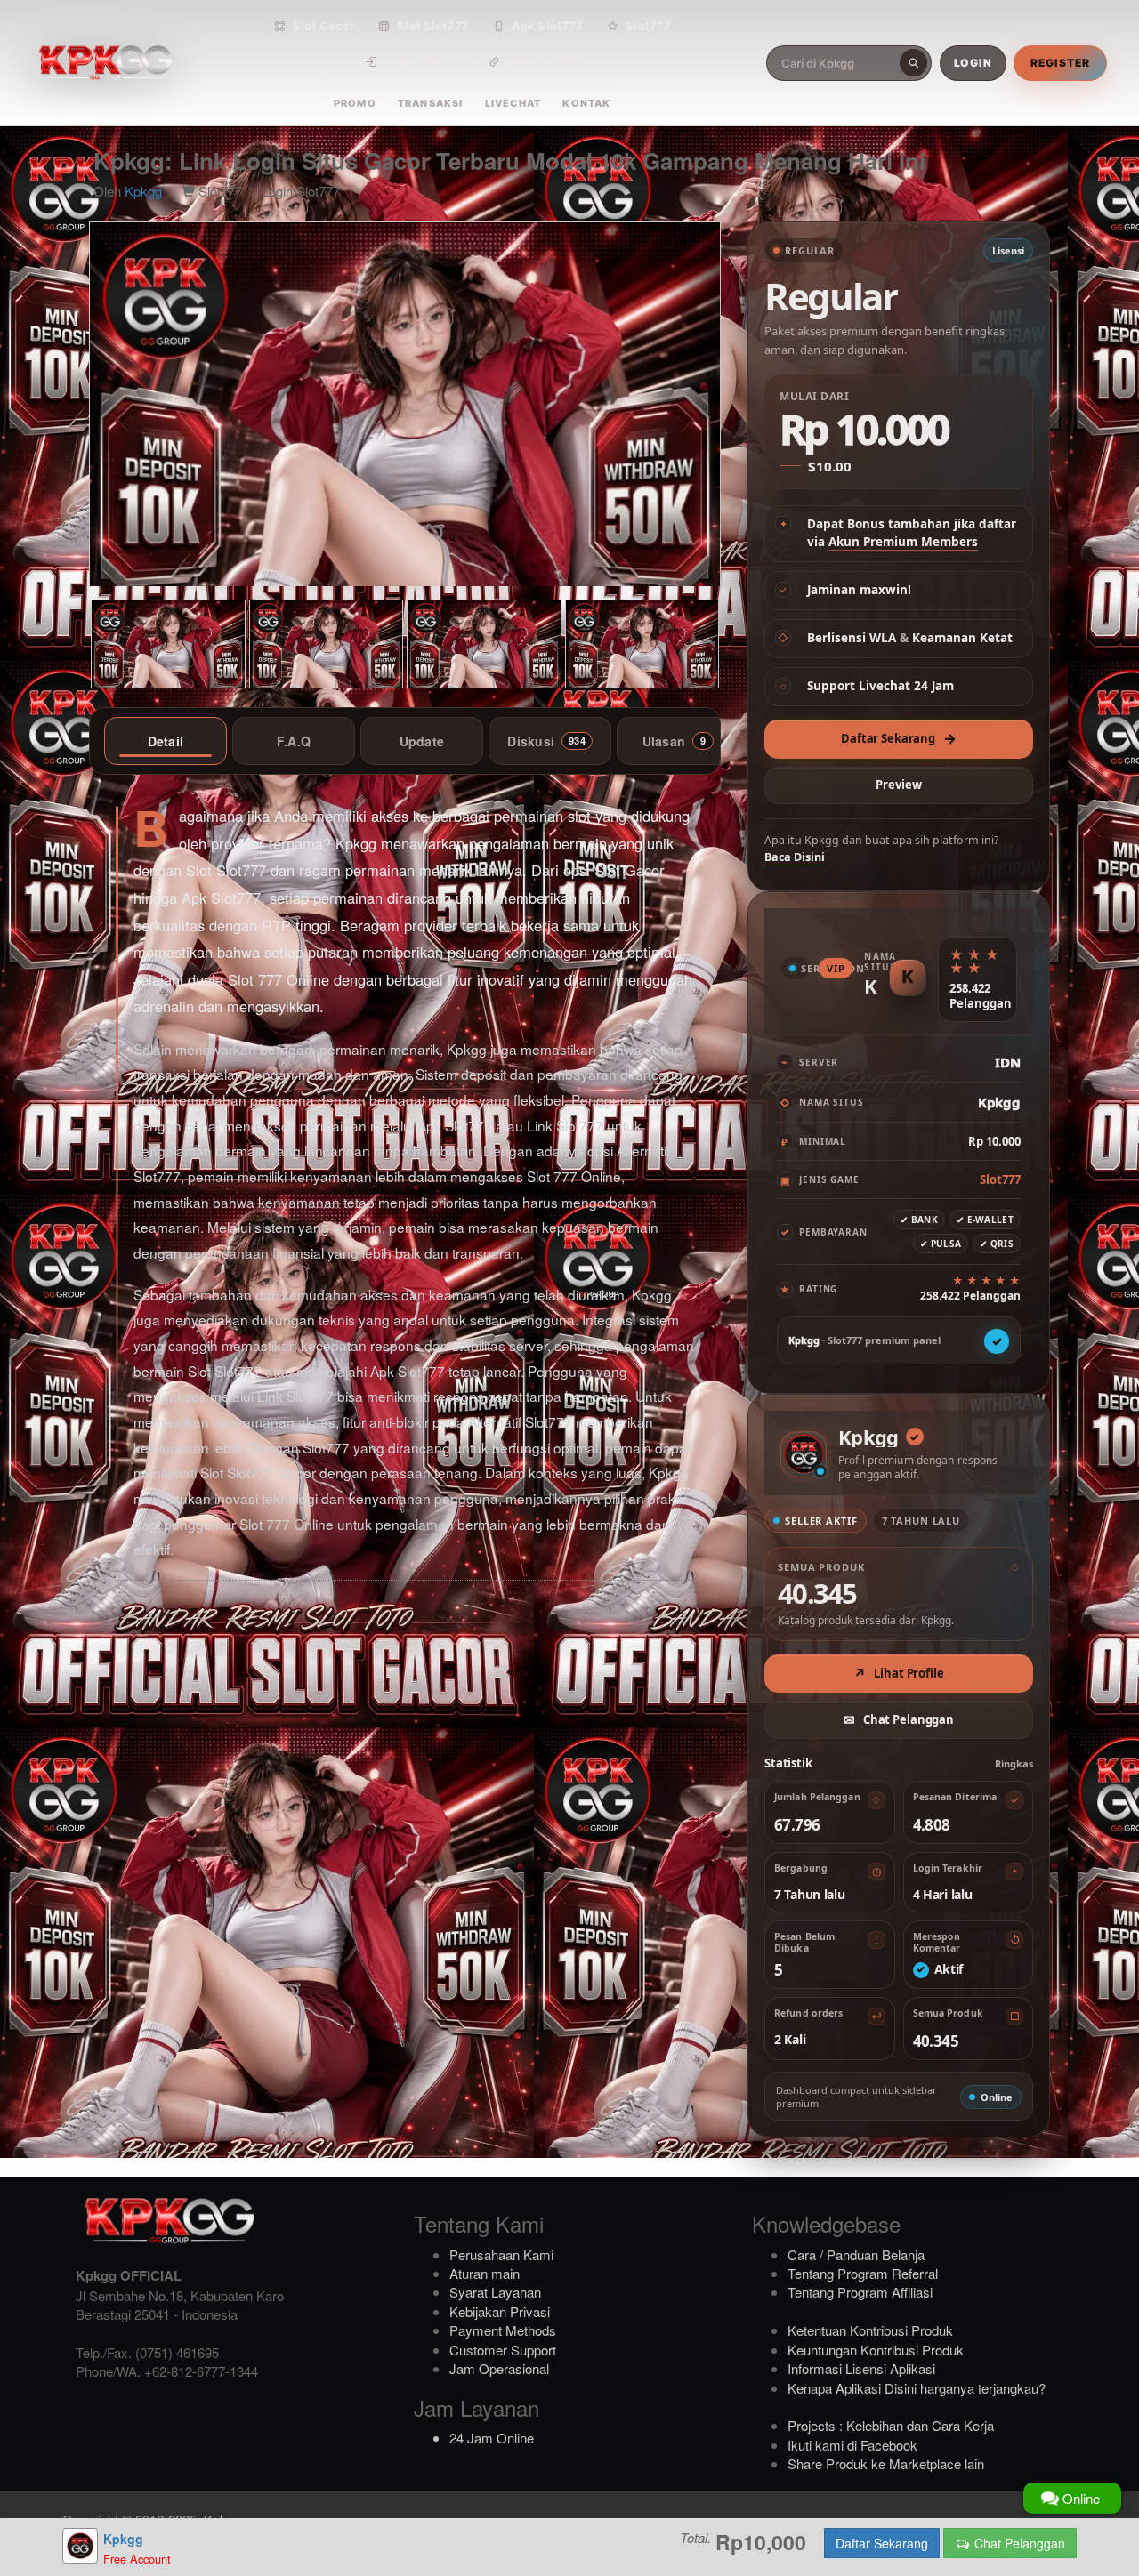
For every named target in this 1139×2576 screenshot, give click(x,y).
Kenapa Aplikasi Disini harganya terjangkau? (917, 2388)
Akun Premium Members (903, 542)
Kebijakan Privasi (500, 2311)
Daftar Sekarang (899, 738)
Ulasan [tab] (675, 741)
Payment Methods (503, 2330)
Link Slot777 (544, 61)
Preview (898, 785)
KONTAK (586, 103)
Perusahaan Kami (501, 2254)
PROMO (355, 103)
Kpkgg (143, 191)
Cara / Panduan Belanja (856, 2254)
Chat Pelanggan (1018, 2543)
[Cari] (913, 63)
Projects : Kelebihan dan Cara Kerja (891, 2425)
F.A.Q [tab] (294, 741)
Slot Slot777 (433, 26)
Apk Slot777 (547, 26)
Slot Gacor (323, 26)
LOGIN (973, 63)
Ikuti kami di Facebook (852, 2445)
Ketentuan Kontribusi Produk (870, 2330)
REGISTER (1060, 63)
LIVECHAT (513, 103)
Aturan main (485, 2273)
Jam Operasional (499, 2368)
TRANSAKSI (431, 103)
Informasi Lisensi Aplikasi (861, 2368)
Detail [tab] (166, 741)
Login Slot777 (424, 61)
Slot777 (648, 26)
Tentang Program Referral (863, 2273)
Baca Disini (795, 857)
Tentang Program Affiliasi (860, 2292)
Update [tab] (422, 741)
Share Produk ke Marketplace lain (886, 2463)
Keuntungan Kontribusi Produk (876, 2350)
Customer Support (503, 2350)
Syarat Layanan (495, 2292)
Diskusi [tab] (546, 741)
